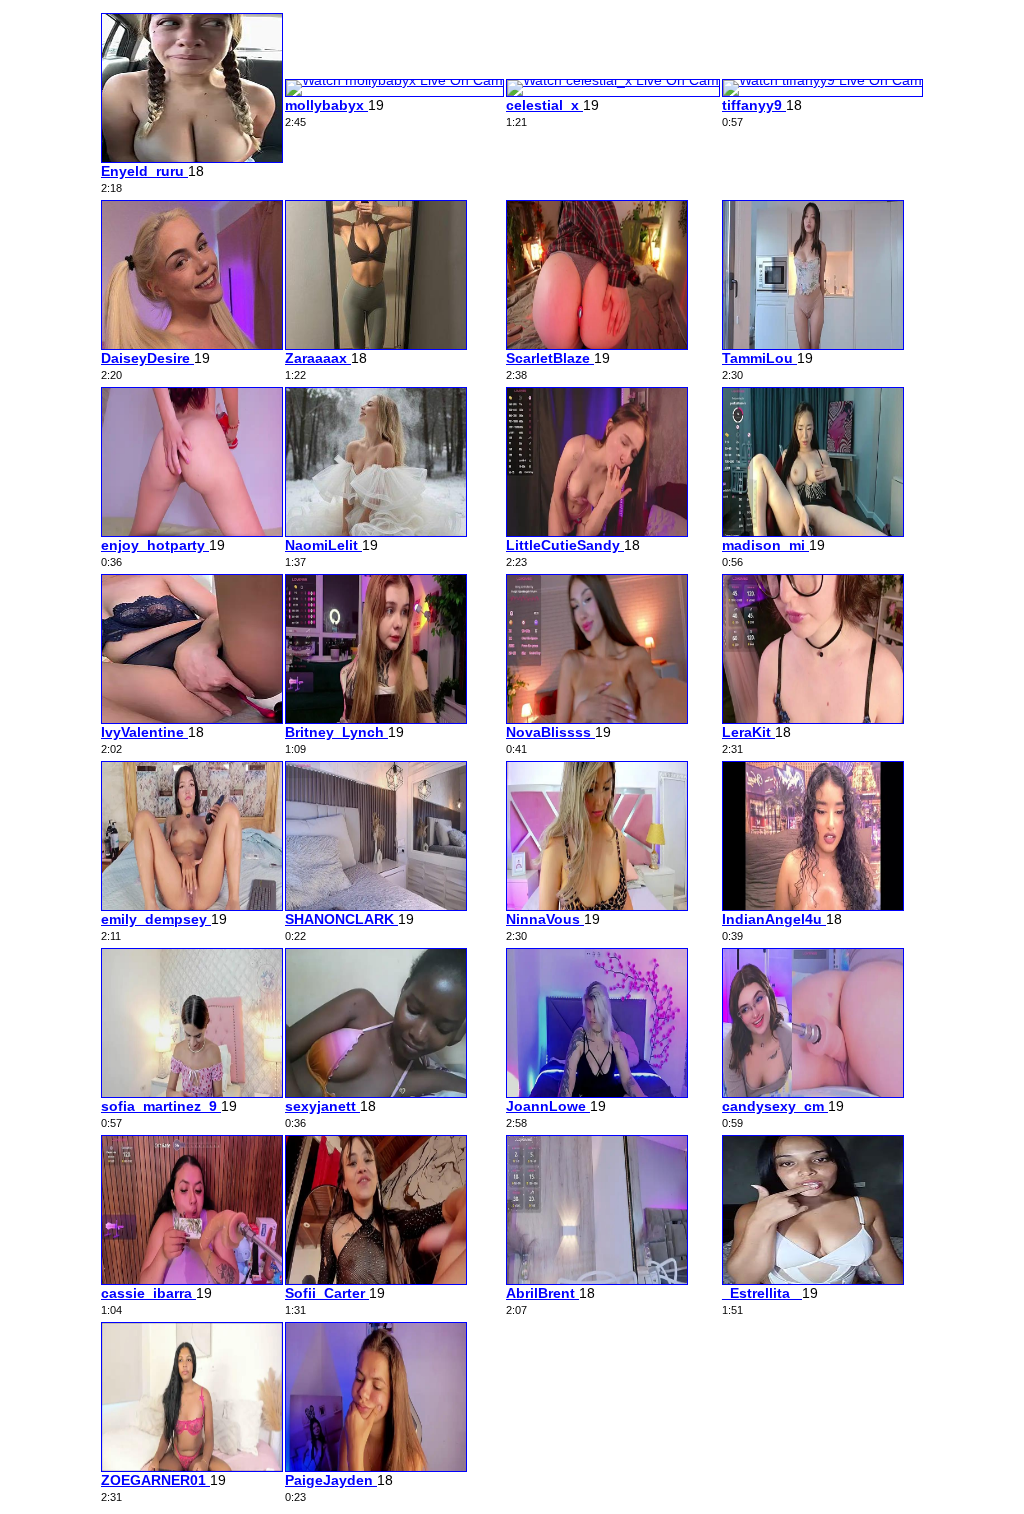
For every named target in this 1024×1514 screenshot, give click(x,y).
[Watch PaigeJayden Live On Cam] (376, 1467)
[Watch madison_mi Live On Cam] (813, 532)
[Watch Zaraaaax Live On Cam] (376, 345)
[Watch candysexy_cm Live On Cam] (813, 1093)
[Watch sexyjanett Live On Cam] (376, 1093)
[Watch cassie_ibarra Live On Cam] (192, 1280)
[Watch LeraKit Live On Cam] (813, 719)
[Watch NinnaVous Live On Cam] (597, 906)
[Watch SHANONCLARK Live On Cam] (376, 906)
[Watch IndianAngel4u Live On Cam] (813, 906)
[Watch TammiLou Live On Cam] (813, 345)
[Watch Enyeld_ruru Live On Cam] (192, 158)
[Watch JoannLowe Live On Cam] (597, 1093)
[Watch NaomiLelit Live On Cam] (376, 532)
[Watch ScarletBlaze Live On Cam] (597, 345)
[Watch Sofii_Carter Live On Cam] (376, 1280)
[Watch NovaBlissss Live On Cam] (597, 719)
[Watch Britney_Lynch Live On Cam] (376, 719)
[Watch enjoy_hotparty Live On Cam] (192, 532)
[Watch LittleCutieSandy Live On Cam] (597, 532)
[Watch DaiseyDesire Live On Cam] (192, 345)
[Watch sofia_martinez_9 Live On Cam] (192, 1093)
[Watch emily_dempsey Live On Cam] (192, 906)
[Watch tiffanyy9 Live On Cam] (822, 80)
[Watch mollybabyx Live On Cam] (394, 80)
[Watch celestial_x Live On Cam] (613, 80)
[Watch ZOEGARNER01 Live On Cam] (192, 1467)
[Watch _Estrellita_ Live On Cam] (813, 1280)
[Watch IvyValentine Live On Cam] (192, 719)
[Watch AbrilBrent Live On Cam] (597, 1280)
